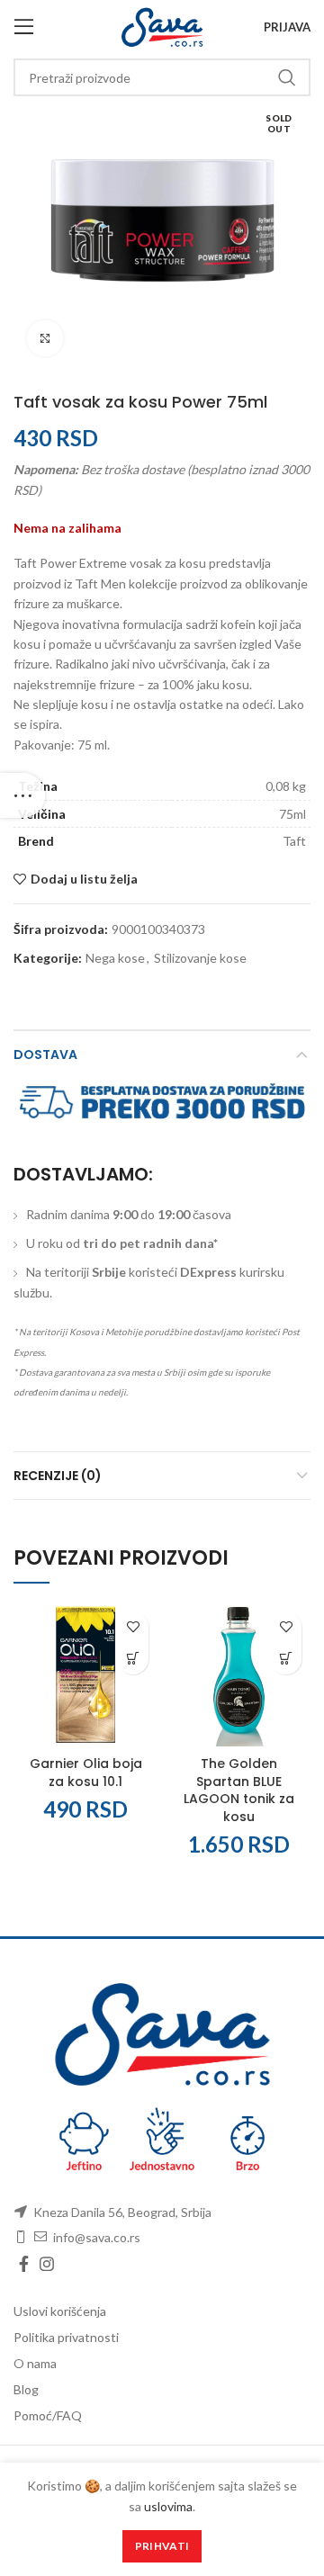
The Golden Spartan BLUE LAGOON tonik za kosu (239, 1790)
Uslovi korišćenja (60, 2311)
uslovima (168, 2506)
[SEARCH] (286, 77)
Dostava (45, 1055)
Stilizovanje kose (200, 958)
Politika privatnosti (66, 2337)
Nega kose (115, 958)
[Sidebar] (22, 795)
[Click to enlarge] (45, 338)
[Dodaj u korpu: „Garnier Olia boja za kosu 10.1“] (133, 1659)
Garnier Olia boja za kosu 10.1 (86, 1773)
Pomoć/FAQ (48, 2415)
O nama (35, 2363)
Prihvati (162, 2546)
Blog (26, 2389)
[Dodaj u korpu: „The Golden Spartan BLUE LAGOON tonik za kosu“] (286, 1659)
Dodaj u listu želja (84, 879)
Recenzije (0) (58, 1476)
